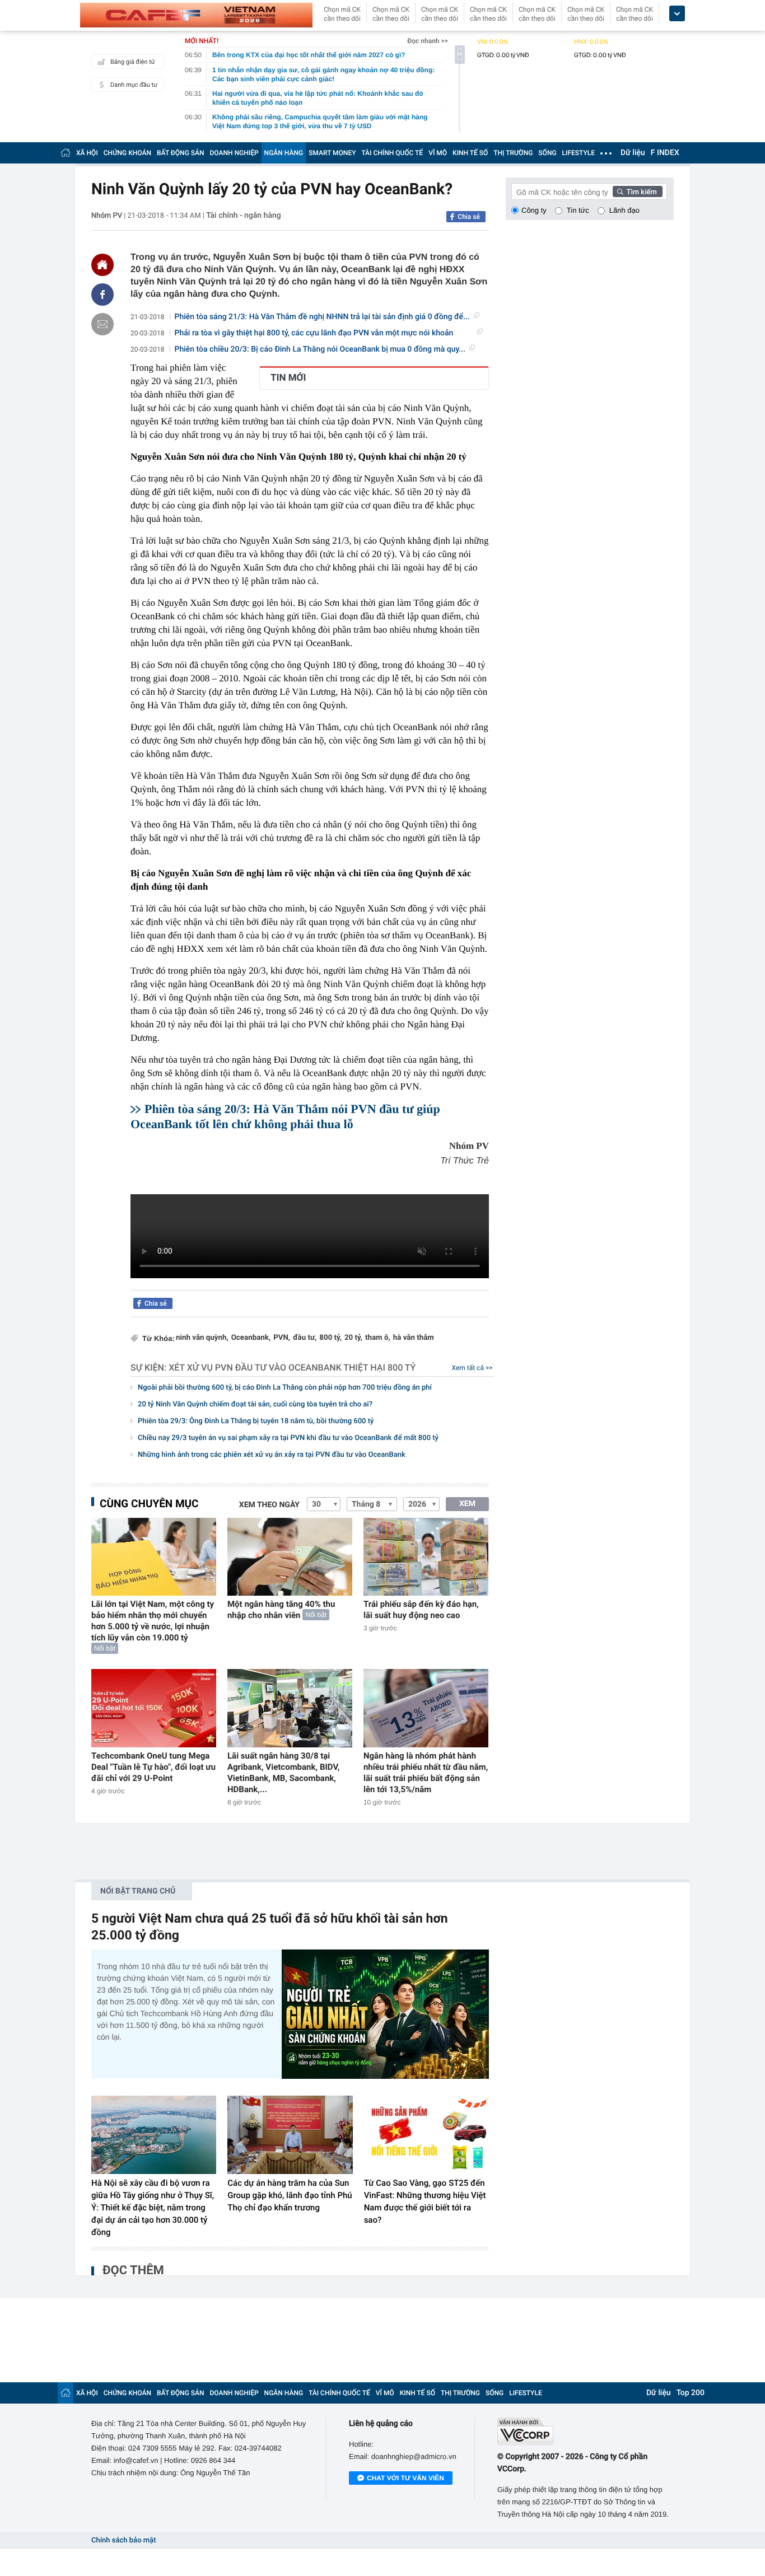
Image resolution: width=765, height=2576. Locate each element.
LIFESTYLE (579, 153)
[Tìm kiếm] (638, 191)
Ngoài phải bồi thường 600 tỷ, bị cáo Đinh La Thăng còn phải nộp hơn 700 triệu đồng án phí (285, 1388)
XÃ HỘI (87, 153)
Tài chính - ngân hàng (244, 216)
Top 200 (691, 2393)
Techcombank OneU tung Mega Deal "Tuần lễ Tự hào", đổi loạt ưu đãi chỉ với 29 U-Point (153, 1767)
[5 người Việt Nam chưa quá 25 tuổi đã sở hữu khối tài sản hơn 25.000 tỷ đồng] (385, 2014)
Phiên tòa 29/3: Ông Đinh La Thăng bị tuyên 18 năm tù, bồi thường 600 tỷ (256, 1421)
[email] (102, 324)
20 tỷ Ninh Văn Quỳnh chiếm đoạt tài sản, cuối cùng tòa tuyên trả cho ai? (255, 1404)
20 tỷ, (353, 1338)
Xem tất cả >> (472, 1368)
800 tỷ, (330, 1338)
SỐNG (547, 153)
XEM (467, 1504)
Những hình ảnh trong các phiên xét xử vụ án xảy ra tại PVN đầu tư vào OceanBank (272, 1455)
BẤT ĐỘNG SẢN (181, 153)
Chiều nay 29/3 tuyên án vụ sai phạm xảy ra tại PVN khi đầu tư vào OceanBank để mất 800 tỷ (288, 1438)
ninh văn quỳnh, (202, 1338)
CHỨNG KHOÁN (127, 153)
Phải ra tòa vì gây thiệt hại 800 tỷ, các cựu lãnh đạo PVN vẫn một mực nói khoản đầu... (314, 333)
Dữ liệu (633, 153)
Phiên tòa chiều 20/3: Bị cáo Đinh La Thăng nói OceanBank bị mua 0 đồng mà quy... (320, 349)
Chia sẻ (469, 217)
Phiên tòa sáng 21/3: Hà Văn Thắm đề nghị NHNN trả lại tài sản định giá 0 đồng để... (322, 317)
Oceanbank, (251, 1338)
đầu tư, (305, 1338)
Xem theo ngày (269, 1505)
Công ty (534, 210)
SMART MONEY (332, 153)
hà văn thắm (414, 1338)
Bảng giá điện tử (133, 62)
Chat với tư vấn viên (405, 2478)
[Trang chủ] (66, 153)
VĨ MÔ (438, 153)
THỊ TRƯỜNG (513, 153)
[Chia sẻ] (102, 294)
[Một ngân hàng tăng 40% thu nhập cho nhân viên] (290, 1557)
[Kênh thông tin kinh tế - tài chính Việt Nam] (196, 15)
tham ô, (378, 1338)
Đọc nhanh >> (428, 41)
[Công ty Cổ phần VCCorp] (586, 2431)
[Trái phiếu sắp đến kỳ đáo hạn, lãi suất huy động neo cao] (426, 1557)
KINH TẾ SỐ (470, 153)
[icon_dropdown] (677, 14)
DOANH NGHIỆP (234, 153)
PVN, (282, 1338)
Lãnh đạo (624, 210)
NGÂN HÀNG (284, 153)
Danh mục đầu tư (134, 85)
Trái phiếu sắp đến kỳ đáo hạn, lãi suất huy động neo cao (421, 1610)
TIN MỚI (288, 378)
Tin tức (578, 210)
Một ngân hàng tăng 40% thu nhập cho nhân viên (281, 1610)
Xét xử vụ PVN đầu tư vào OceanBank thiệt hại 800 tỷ (292, 1368)
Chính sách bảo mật (123, 2540)
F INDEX (665, 153)
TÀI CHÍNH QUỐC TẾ (392, 153)
